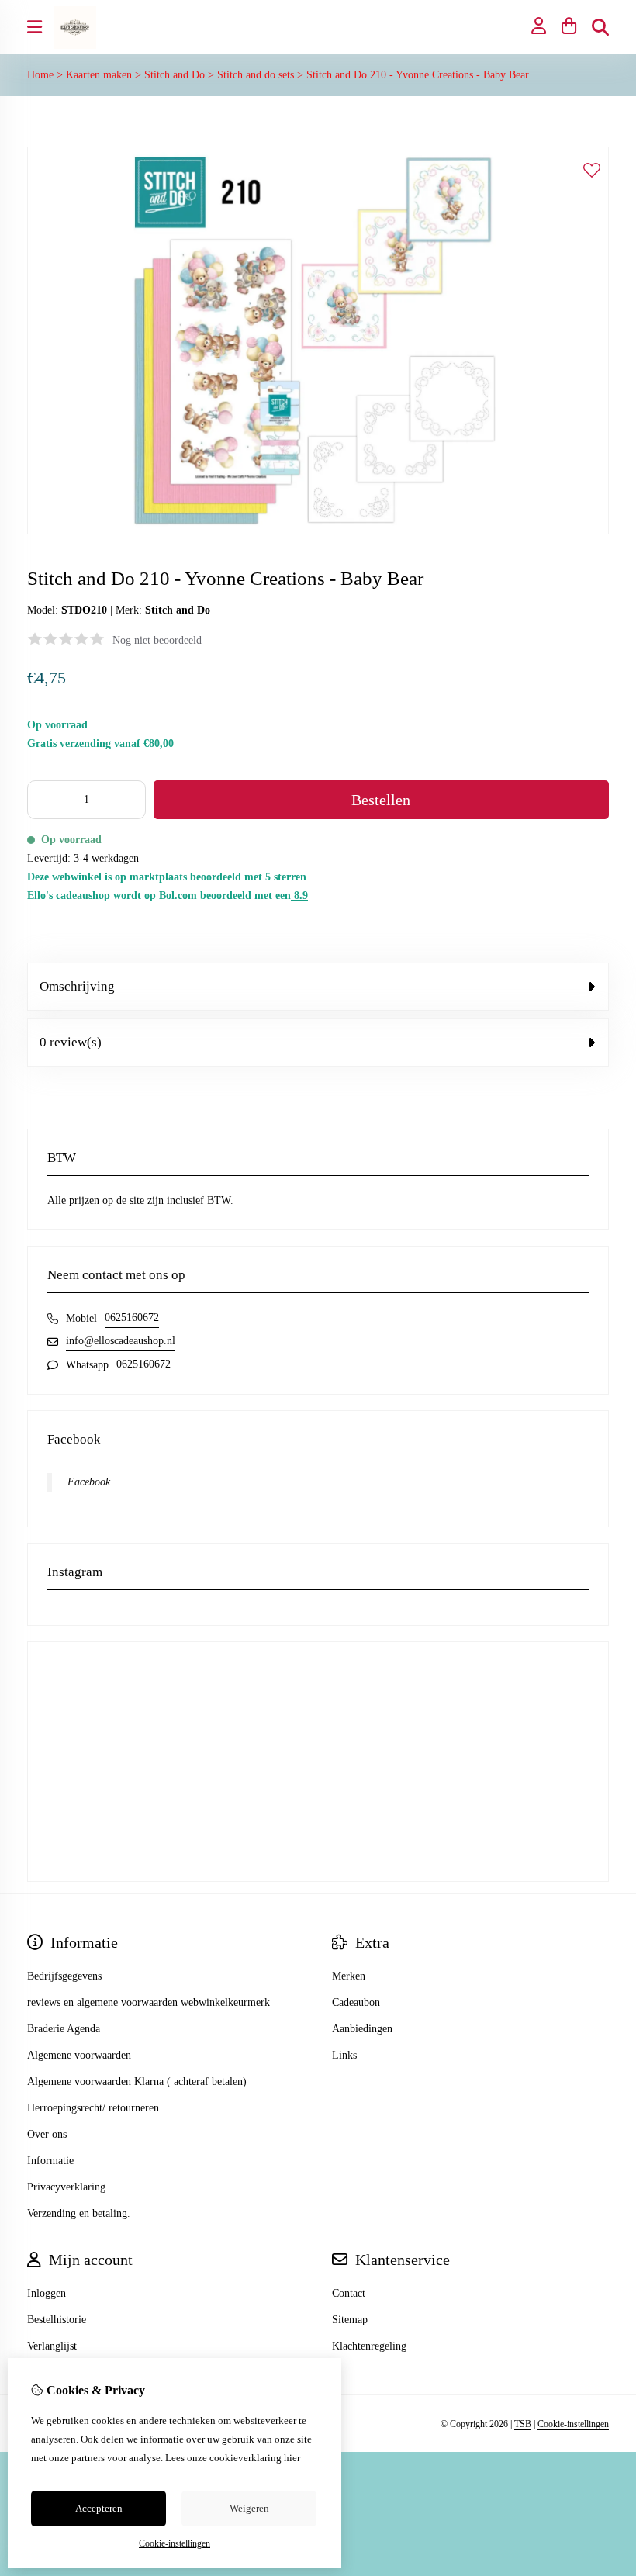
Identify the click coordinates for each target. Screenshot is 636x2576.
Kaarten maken (99, 75)
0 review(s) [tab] (71, 1042)
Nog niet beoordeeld (157, 640)
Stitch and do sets (256, 75)
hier (292, 2458)
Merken (349, 1976)
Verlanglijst (52, 2346)
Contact (349, 2293)
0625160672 (132, 1317)
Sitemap (350, 2320)
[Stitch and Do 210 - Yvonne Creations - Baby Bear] (318, 531)
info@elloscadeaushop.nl (121, 1341)
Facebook (89, 1482)
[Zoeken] (600, 27)
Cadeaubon (356, 2002)
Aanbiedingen (362, 2029)
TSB (523, 2424)
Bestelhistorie (57, 2320)
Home (40, 75)
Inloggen (47, 2293)
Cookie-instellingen (573, 2424)
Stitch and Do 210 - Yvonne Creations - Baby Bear (418, 75)
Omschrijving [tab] (77, 986)
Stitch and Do (175, 75)
